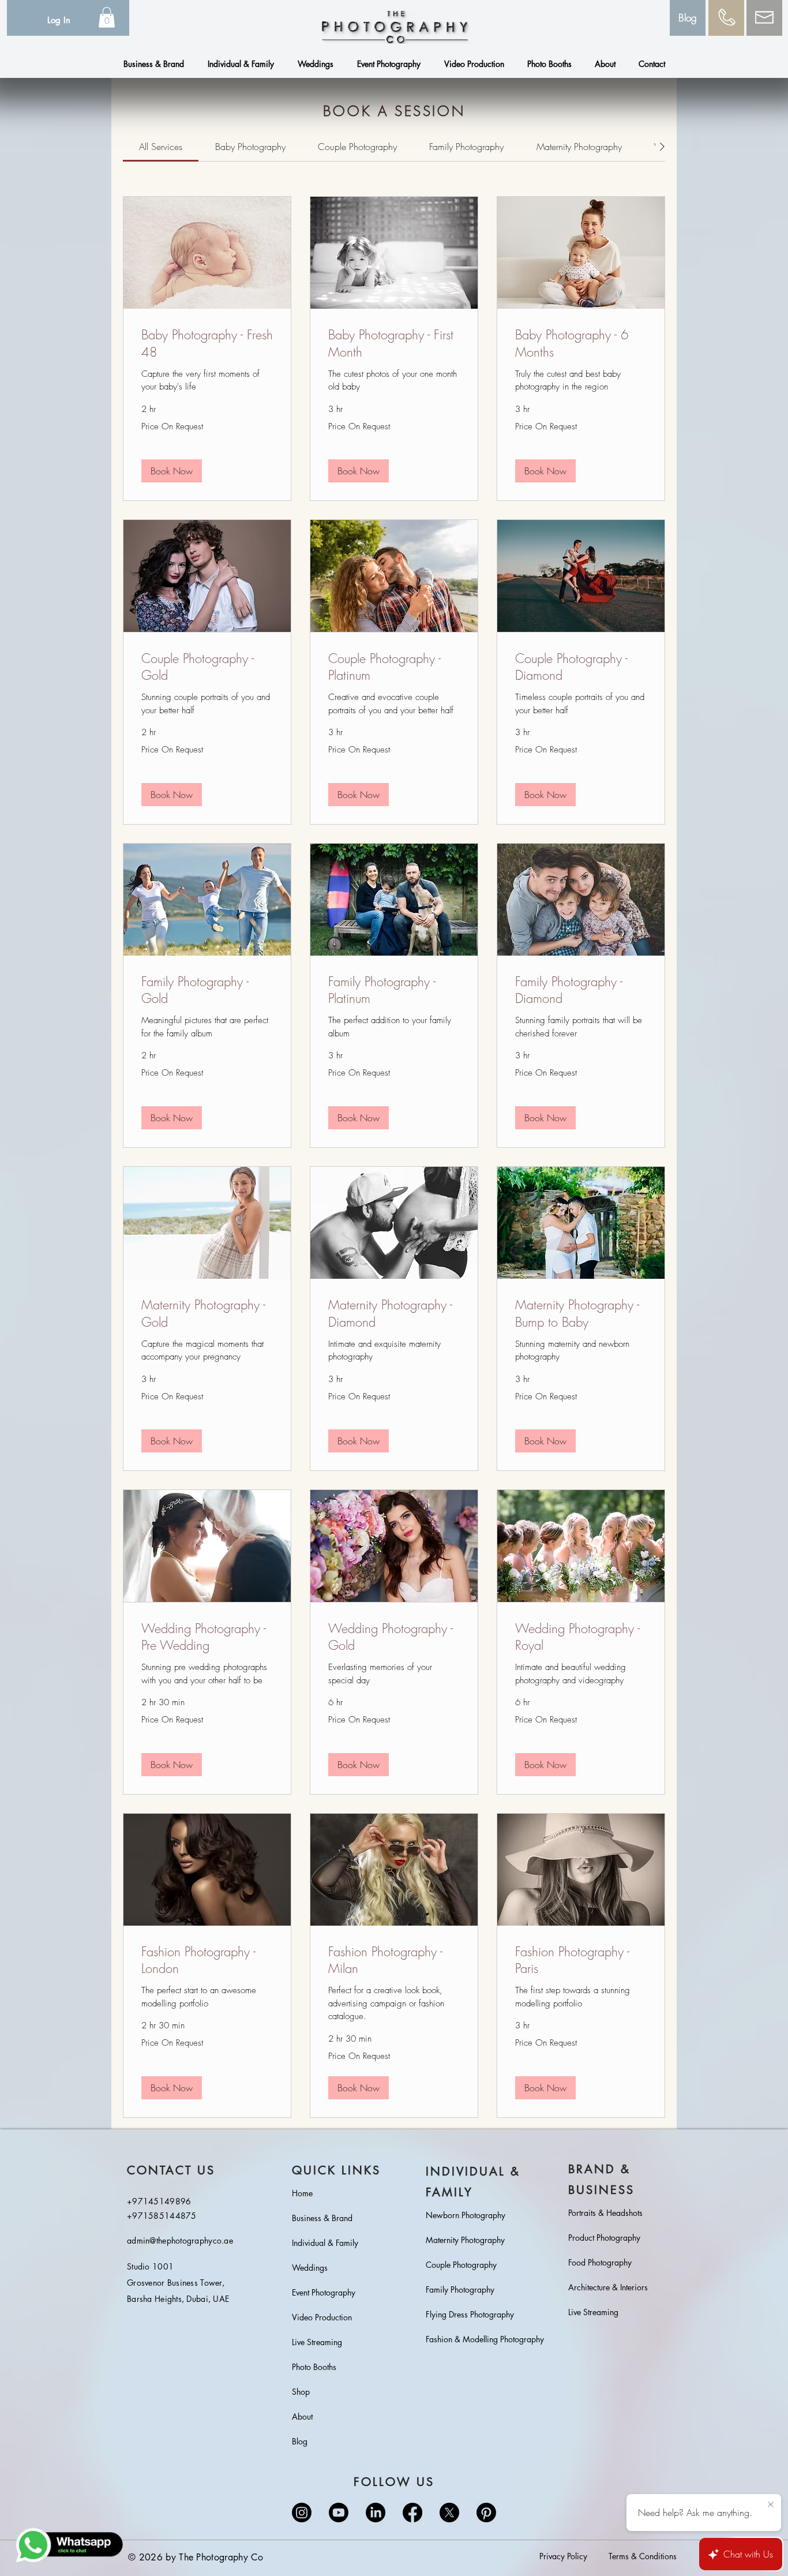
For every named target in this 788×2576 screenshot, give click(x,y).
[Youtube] (339, 2513)
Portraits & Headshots (605, 2213)
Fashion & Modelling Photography (478, 2339)
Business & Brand (322, 2218)
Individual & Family (325, 2243)
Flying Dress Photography (470, 2314)
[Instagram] (302, 2513)
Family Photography (460, 2289)
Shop (301, 2392)
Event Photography (324, 2292)
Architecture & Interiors (608, 2287)
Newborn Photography (466, 2215)
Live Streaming (317, 2342)
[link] (161, 147)
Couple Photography (461, 2265)
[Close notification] (771, 2505)
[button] (107, 17)
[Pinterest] (486, 2513)
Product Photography (604, 2238)
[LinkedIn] (376, 2513)
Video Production (322, 2317)
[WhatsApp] (70, 2545)
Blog (300, 2441)
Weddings (310, 2268)
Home (302, 2193)
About (302, 2416)
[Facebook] (412, 2513)
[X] (449, 2513)
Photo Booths (314, 2367)
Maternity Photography (465, 2240)
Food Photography (600, 2262)
